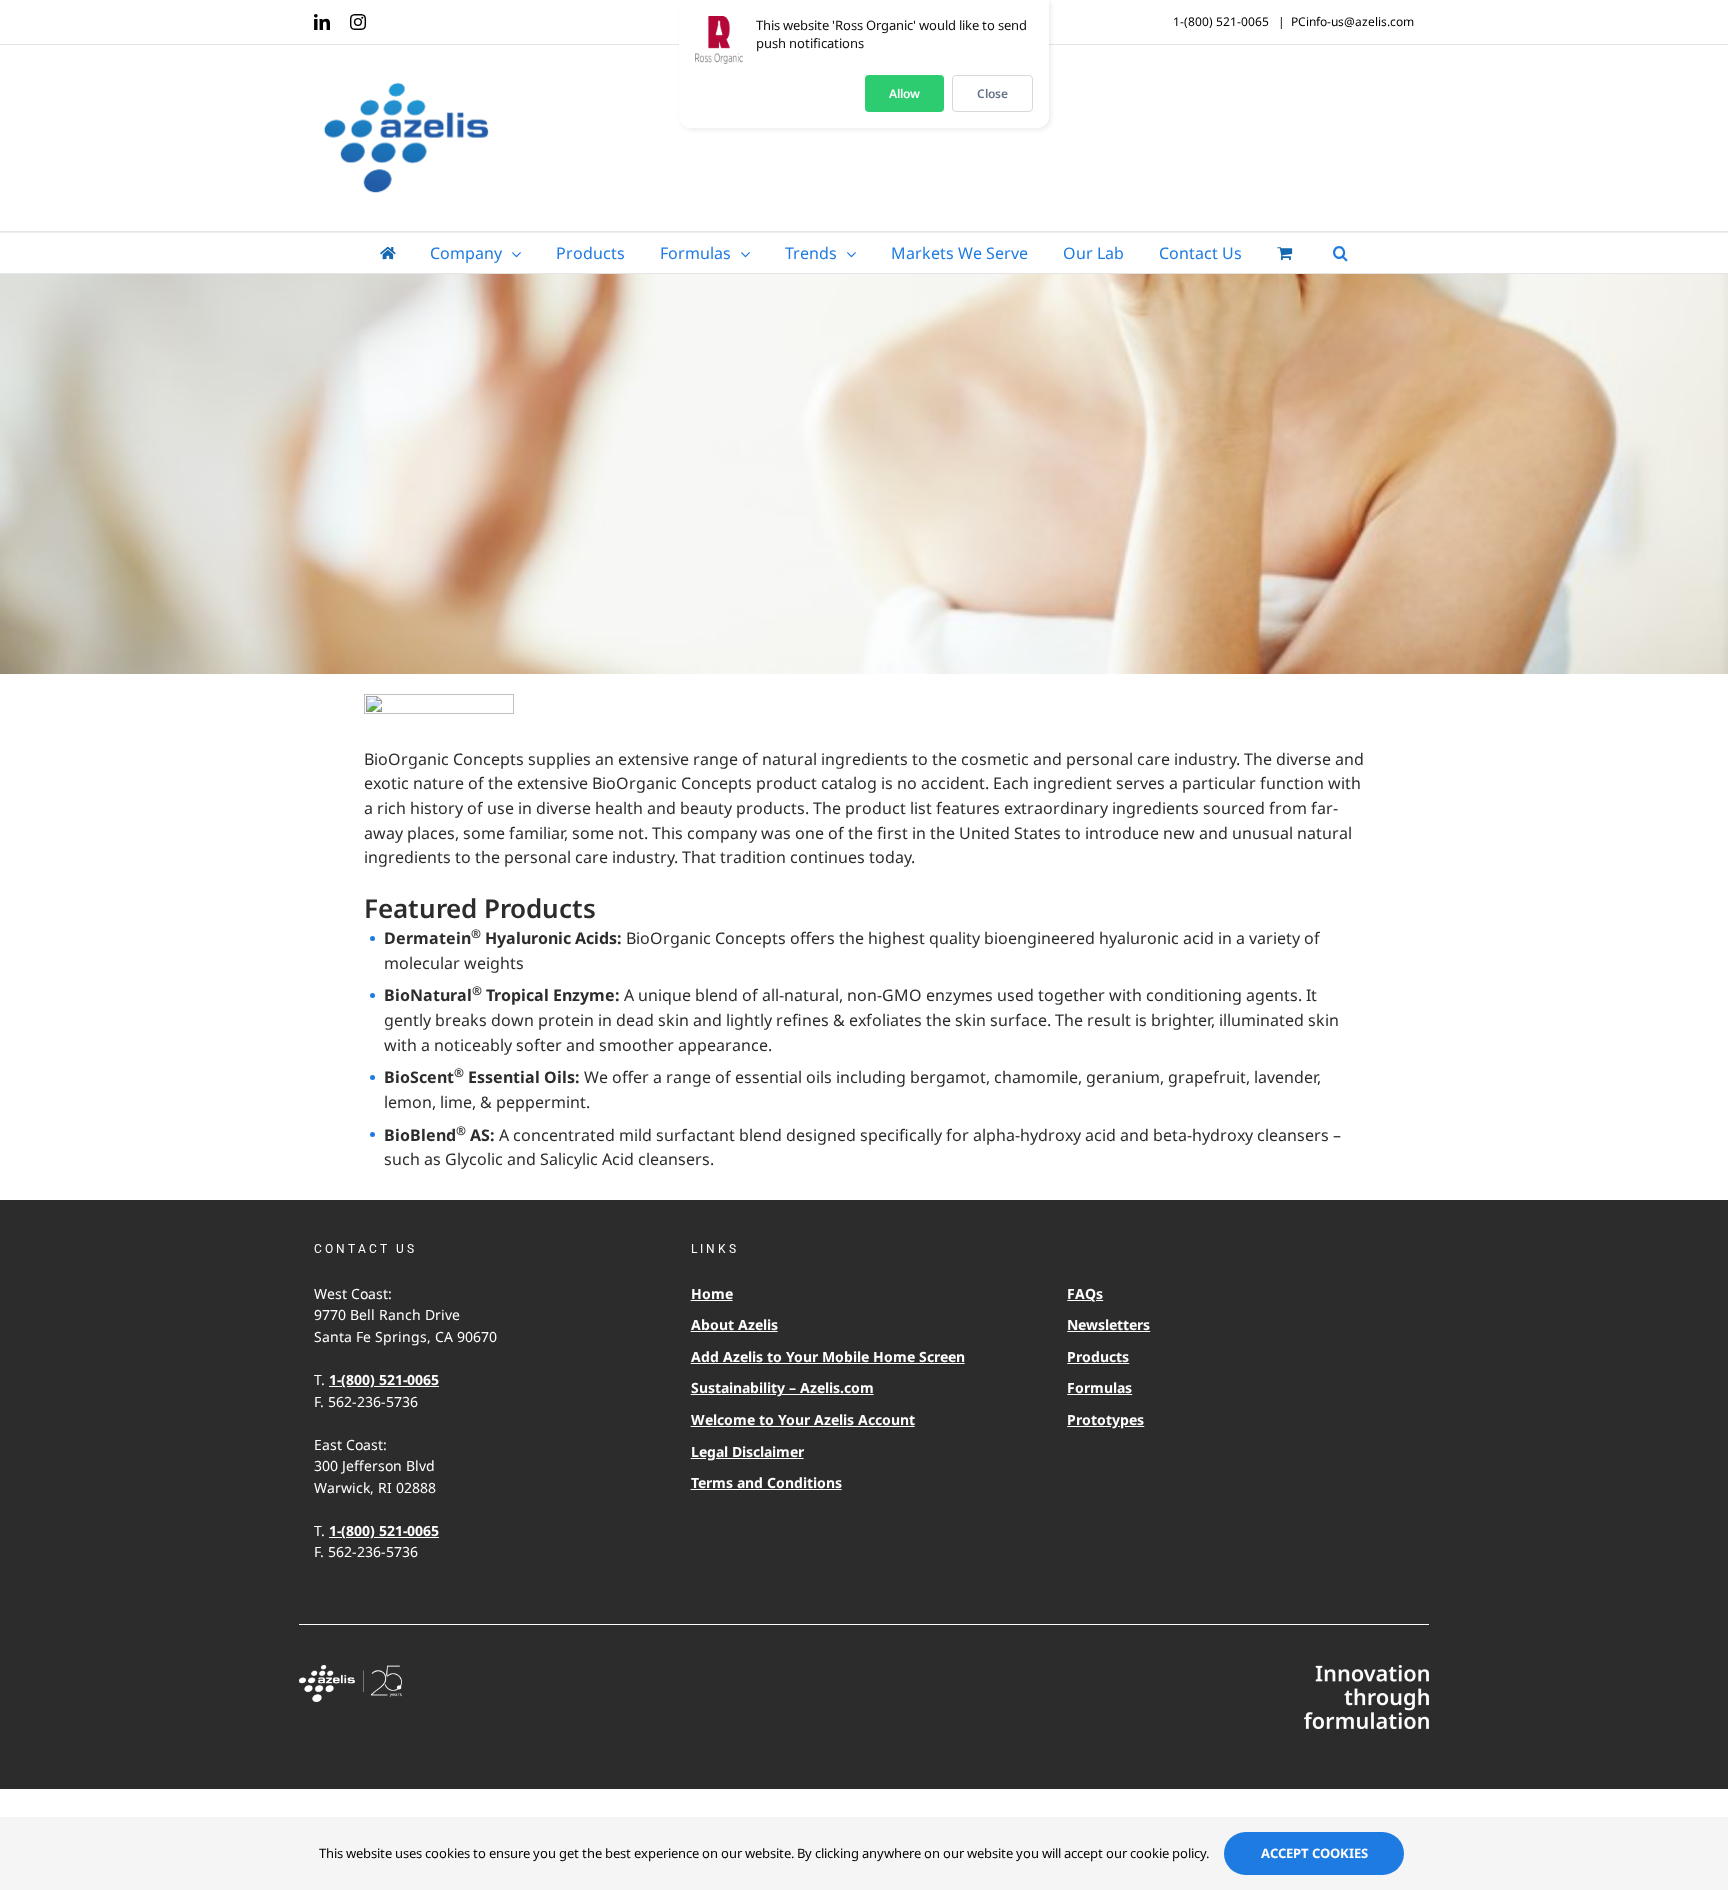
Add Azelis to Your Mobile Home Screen (828, 1356)
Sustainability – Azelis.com (782, 1387)
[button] (1340, 253)
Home (712, 1293)
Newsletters (1108, 1324)
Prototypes (1105, 1419)
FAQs (1085, 1293)
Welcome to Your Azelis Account (803, 1419)
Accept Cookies (1314, 1853)
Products (1098, 1356)
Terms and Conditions (766, 1482)
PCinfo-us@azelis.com (1352, 21)
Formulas (1099, 1387)
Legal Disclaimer (747, 1451)
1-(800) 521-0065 (384, 1379)
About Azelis (734, 1324)
